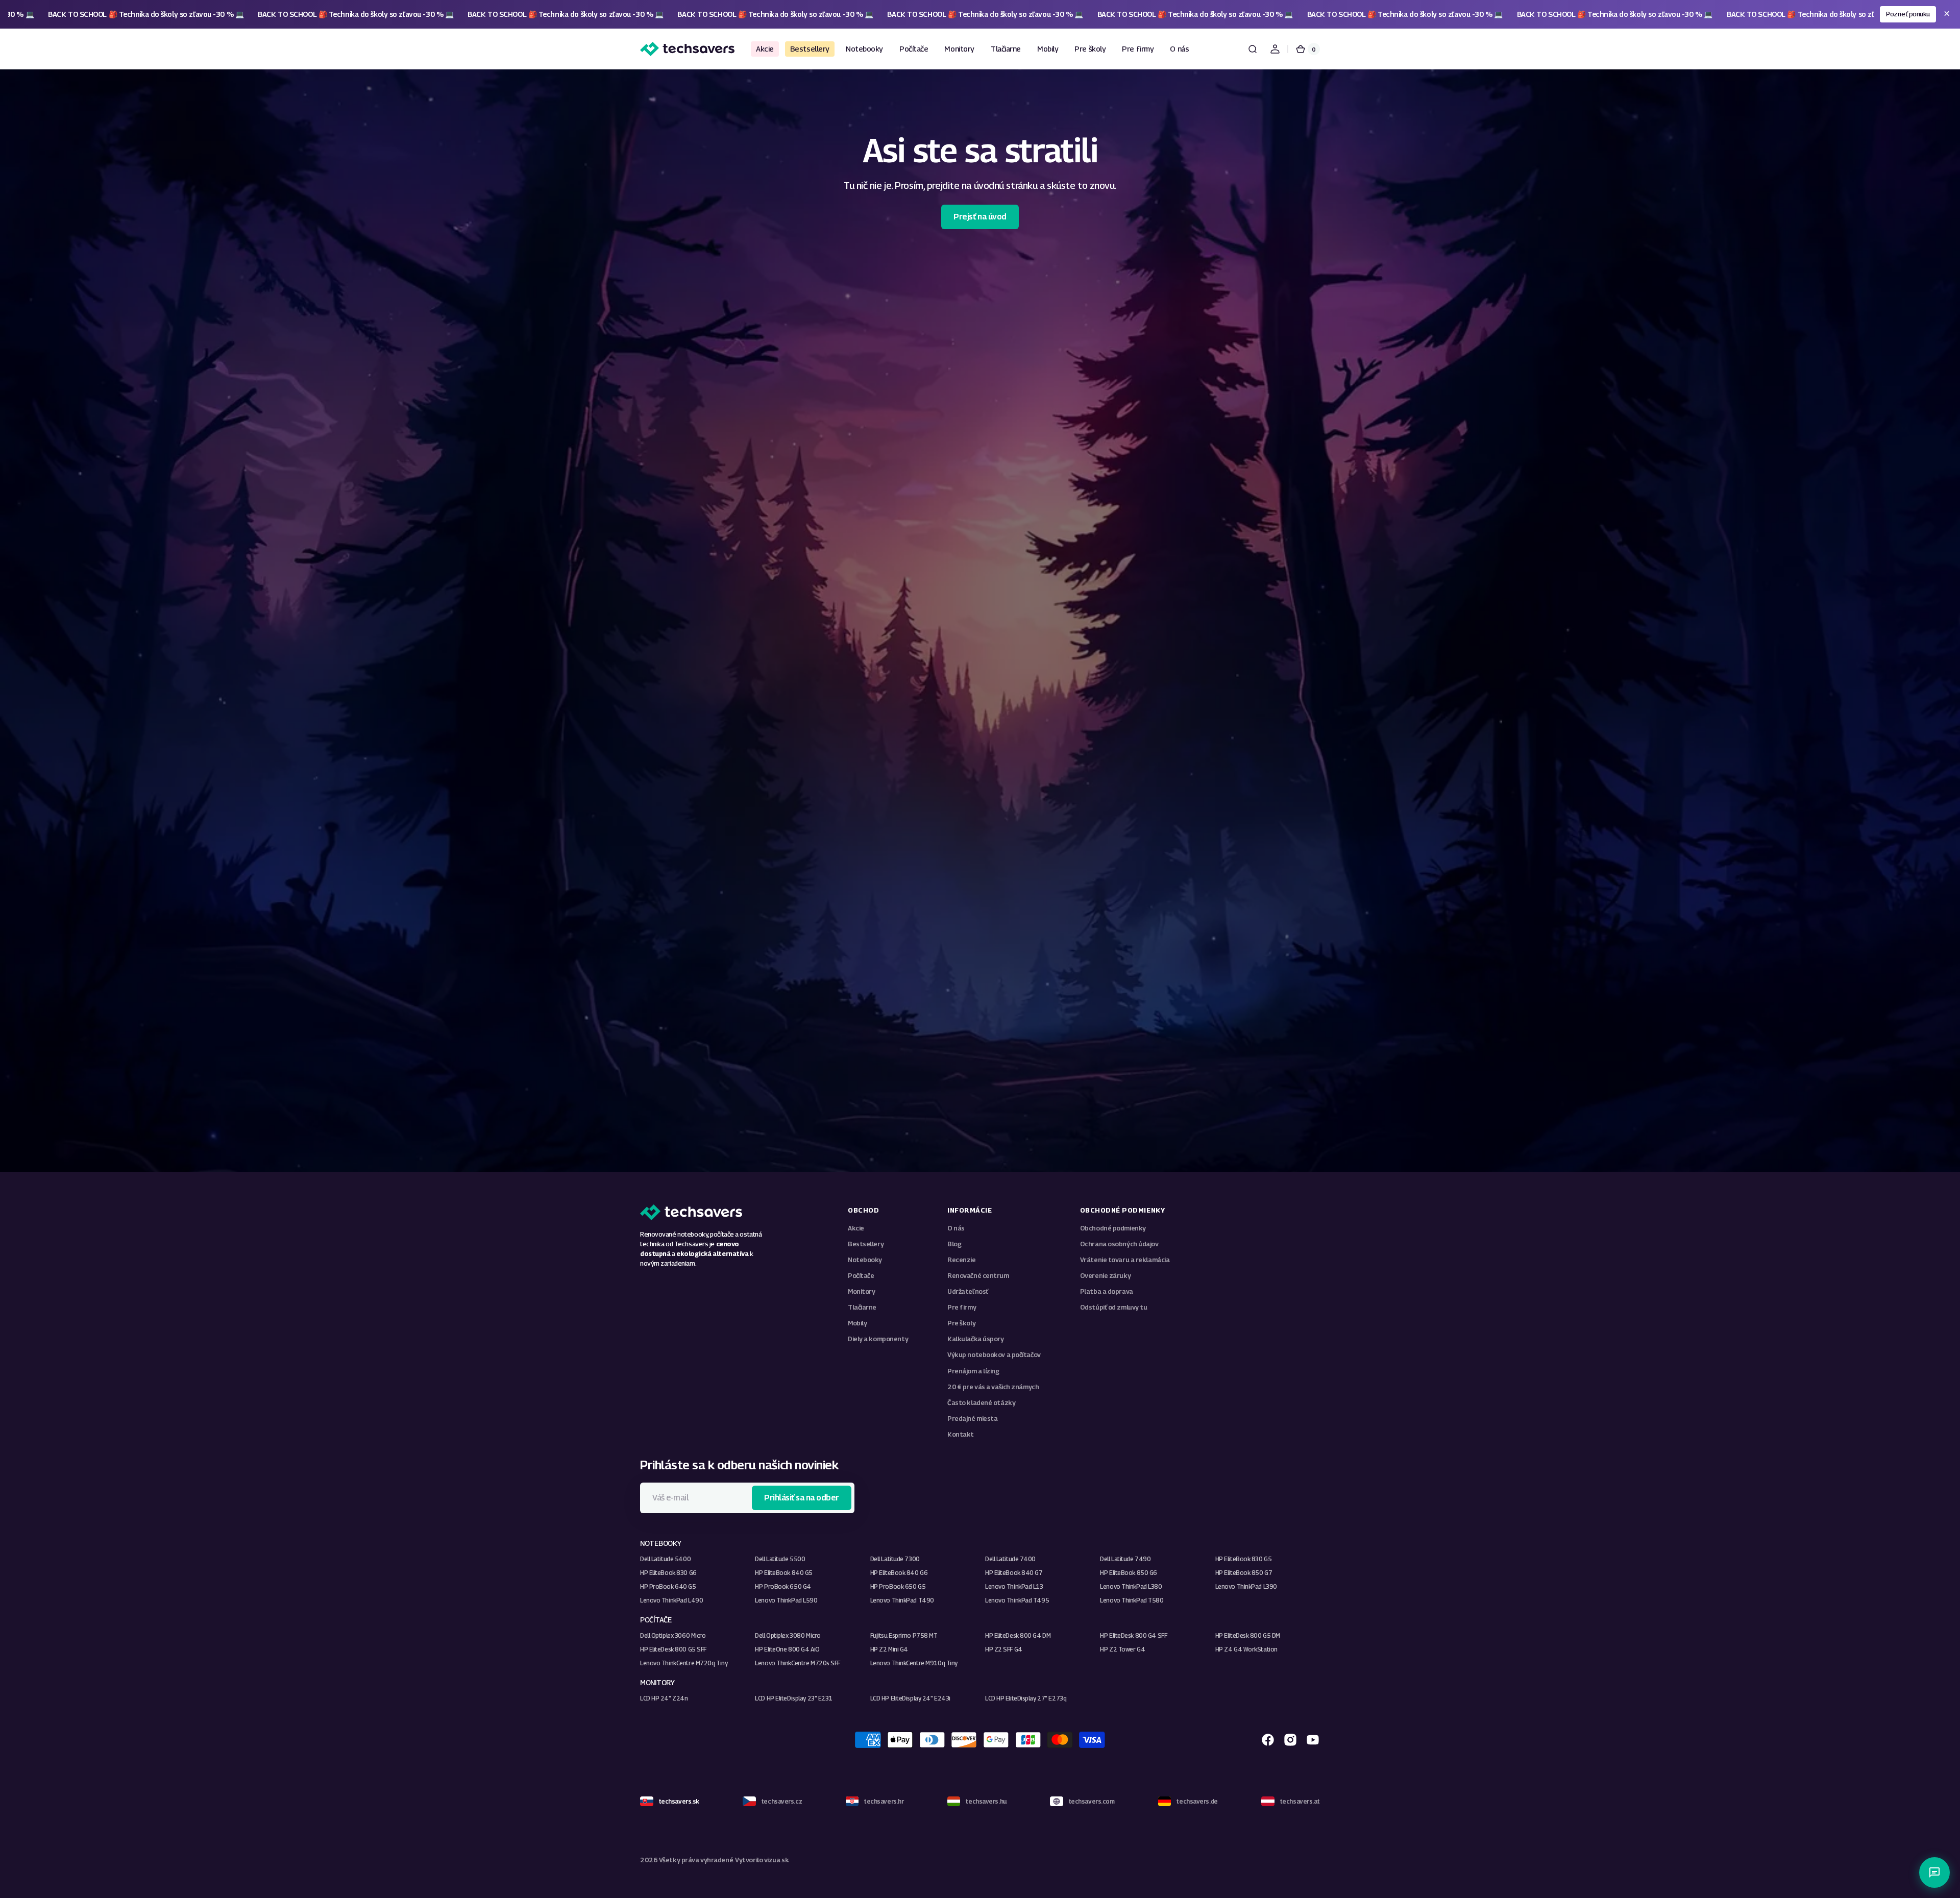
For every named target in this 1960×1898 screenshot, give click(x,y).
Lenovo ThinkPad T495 (1017, 1600)
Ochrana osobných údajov (1119, 1244)
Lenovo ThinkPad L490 (671, 1600)
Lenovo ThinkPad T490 (902, 1600)
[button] (1253, 49)
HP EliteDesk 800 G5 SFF (673, 1649)
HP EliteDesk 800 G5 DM (1248, 1635)
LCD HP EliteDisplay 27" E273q (1026, 1698)
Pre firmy (962, 1307)
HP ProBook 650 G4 (783, 1586)
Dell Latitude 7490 (1125, 1559)
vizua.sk (776, 1860)
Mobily (857, 1323)
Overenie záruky (1105, 1276)
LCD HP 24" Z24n (664, 1698)
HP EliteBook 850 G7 (1244, 1573)
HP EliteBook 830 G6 (668, 1573)
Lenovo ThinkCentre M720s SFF (798, 1663)
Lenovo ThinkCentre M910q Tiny (914, 1663)
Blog (954, 1244)
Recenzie (961, 1260)
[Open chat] (1934, 1872)
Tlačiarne (862, 1307)
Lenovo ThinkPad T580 (1132, 1600)
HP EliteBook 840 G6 (899, 1573)
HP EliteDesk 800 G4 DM (1018, 1635)
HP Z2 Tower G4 (1122, 1649)
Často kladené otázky (981, 1403)
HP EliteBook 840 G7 (1014, 1573)
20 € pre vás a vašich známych (993, 1387)
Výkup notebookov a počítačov (994, 1355)
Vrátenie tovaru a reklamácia (1125, 1260)
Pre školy (961, 1323)
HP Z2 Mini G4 (889, 1649)
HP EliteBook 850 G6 (1129, 1573)
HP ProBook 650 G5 (898, 1586)
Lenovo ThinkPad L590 (786, 1600)
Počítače (861, 1276)
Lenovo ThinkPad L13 (1014, 1586)
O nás (956, 1228)
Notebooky (865, 1260)
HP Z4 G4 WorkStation (1246, 1649)
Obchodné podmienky (1113, 1228)
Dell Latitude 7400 (1010, 1559)
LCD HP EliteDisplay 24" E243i (910, 1698)
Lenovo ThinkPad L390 (1246, 1586)
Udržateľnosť (968, 1291)
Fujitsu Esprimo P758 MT (904, 1635)
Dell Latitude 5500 (780, 1559)
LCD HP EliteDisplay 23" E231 (794, 1698)
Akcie (856, 1228)
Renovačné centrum (978, 1276)
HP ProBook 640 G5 (668, 1586)
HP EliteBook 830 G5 (1244, 1559)
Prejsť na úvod (980, 217)
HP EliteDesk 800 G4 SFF (1133, 1635)
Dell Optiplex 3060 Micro (673, 1635)
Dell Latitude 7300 (895, 1559)
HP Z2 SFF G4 (1004, 1649)
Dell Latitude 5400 (665, 1559)
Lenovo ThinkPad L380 (1131, 1586)
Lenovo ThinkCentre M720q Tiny (684, 1663)
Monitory (861, 1291)
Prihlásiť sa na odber (802, 1498)
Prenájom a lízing (973, 1371)
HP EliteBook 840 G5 (784, 1573)
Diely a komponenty (878, 1339)
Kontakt (961, 1434)
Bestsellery (866, 1244)
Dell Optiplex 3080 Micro (788, 1635)
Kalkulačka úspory (976, 1339)
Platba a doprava (1107, 1291)
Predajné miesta (972, 1419)
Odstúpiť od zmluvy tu (1114, 1307)
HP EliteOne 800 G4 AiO (787, 1649)
